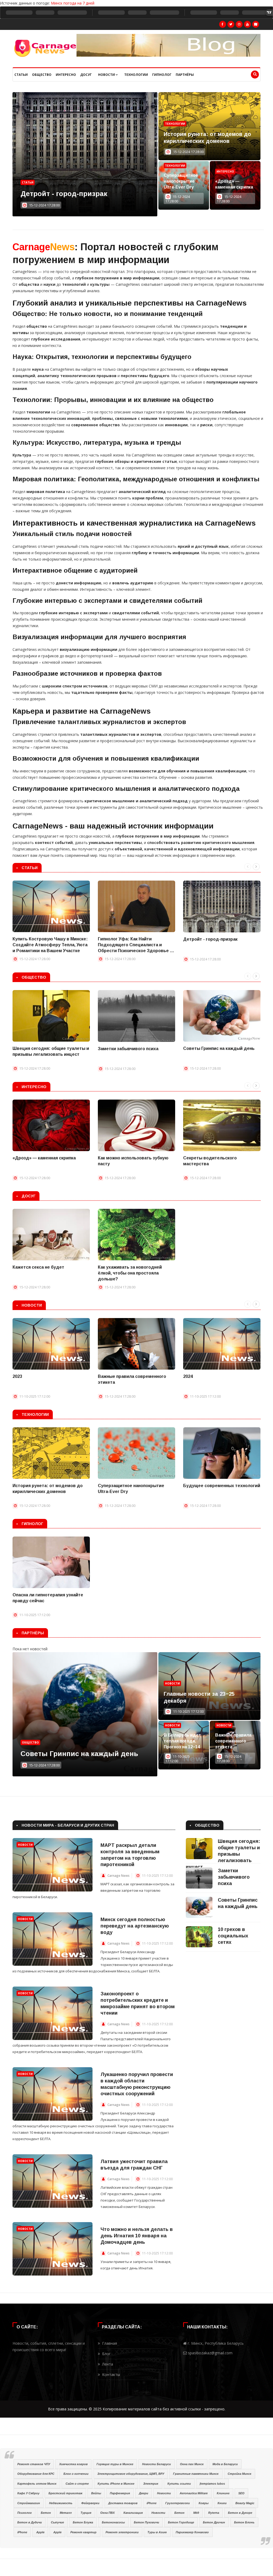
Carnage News (119, 1876)
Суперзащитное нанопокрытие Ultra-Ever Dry (181, 181)
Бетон (46, 2513)
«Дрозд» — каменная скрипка (234, 184)
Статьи (21, 75)
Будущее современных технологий (222, 1486)
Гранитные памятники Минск (196, 2474)
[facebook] (223, 24)
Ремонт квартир (83, 2532)
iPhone (152, 2503)
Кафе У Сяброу (28, 2493)
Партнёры (185, 75)
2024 (188, 1376)
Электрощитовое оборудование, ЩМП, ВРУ (131, 2474)
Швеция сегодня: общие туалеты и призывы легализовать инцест (51, 1051)
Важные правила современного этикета (132, 1379)
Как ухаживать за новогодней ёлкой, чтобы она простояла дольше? (130, 1273)
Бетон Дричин (214, 2522)
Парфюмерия (120, 2493)
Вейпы (96, 2493)
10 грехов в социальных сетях (73, 1754)
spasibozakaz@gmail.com (210, 2353)
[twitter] (231, 24)
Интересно (66, 75)
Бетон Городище (181, 2522)
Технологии (136, 75)
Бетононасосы (113, 2522)
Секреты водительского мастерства (210, 1161)
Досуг (86, 75)
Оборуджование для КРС (36, 2474)
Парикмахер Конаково (192, 2532)
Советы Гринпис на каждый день (219, 1048)
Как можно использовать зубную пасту (133, 1161)
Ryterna (214, 2513)
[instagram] (239, 24)
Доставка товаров (123, 2503)
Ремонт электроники (122, 2532)
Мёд (196, 2513)
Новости (107, 75)
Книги (222, 2503)
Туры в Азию (157, 2532)
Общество (42, 75)
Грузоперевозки (178, 2503)
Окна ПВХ (107, 2513)
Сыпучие (57, 2522)
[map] (256, 24)
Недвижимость (61, 2503)
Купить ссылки (179, 2484)
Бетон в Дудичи (30, 2522)
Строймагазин (29, 2503)
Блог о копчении (76, 2474)
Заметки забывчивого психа (128, 1049)
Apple (40, 2532)
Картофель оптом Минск (37, 2484)
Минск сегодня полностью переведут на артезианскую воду (135, 1926)
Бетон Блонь (244, 2522)
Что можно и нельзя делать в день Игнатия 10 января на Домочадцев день (137, 2236)
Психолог (25, 2513)
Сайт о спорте (77, 2484)
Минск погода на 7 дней (73, 3)
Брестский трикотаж (65, 2493)
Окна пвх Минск (192, 2464)
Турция (86, 2513)
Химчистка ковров (73, 2464)
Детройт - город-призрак (210, 939)
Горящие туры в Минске (115, 2464)
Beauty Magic (245, 2503)
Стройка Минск (240, 2474)
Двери (144, 2493)
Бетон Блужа (83, 2522)
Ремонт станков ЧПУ (34, 2464)
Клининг (223, 2493)
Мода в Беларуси (225, 2464)
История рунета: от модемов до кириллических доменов (48, 1489)
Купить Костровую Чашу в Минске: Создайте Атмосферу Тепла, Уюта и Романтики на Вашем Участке (50, 945)
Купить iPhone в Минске (116, 2484)
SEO (241, 2493)
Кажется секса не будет (38, 1267)
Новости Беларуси (156, 2464)
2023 (17, 1376)
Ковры (204, 2503)
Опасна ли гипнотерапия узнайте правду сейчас (48, 1598)
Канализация (133, 2513)
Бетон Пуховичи (146, 2522)
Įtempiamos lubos (212, 2484)
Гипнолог (162, 75)
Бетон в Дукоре (240, 2513)
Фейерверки (90, 2503)
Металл (66, 2513)
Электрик (151, 2484)
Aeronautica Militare (194, 2493)
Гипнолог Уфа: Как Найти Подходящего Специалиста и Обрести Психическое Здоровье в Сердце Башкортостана (135, 945)
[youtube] (247, 24)
